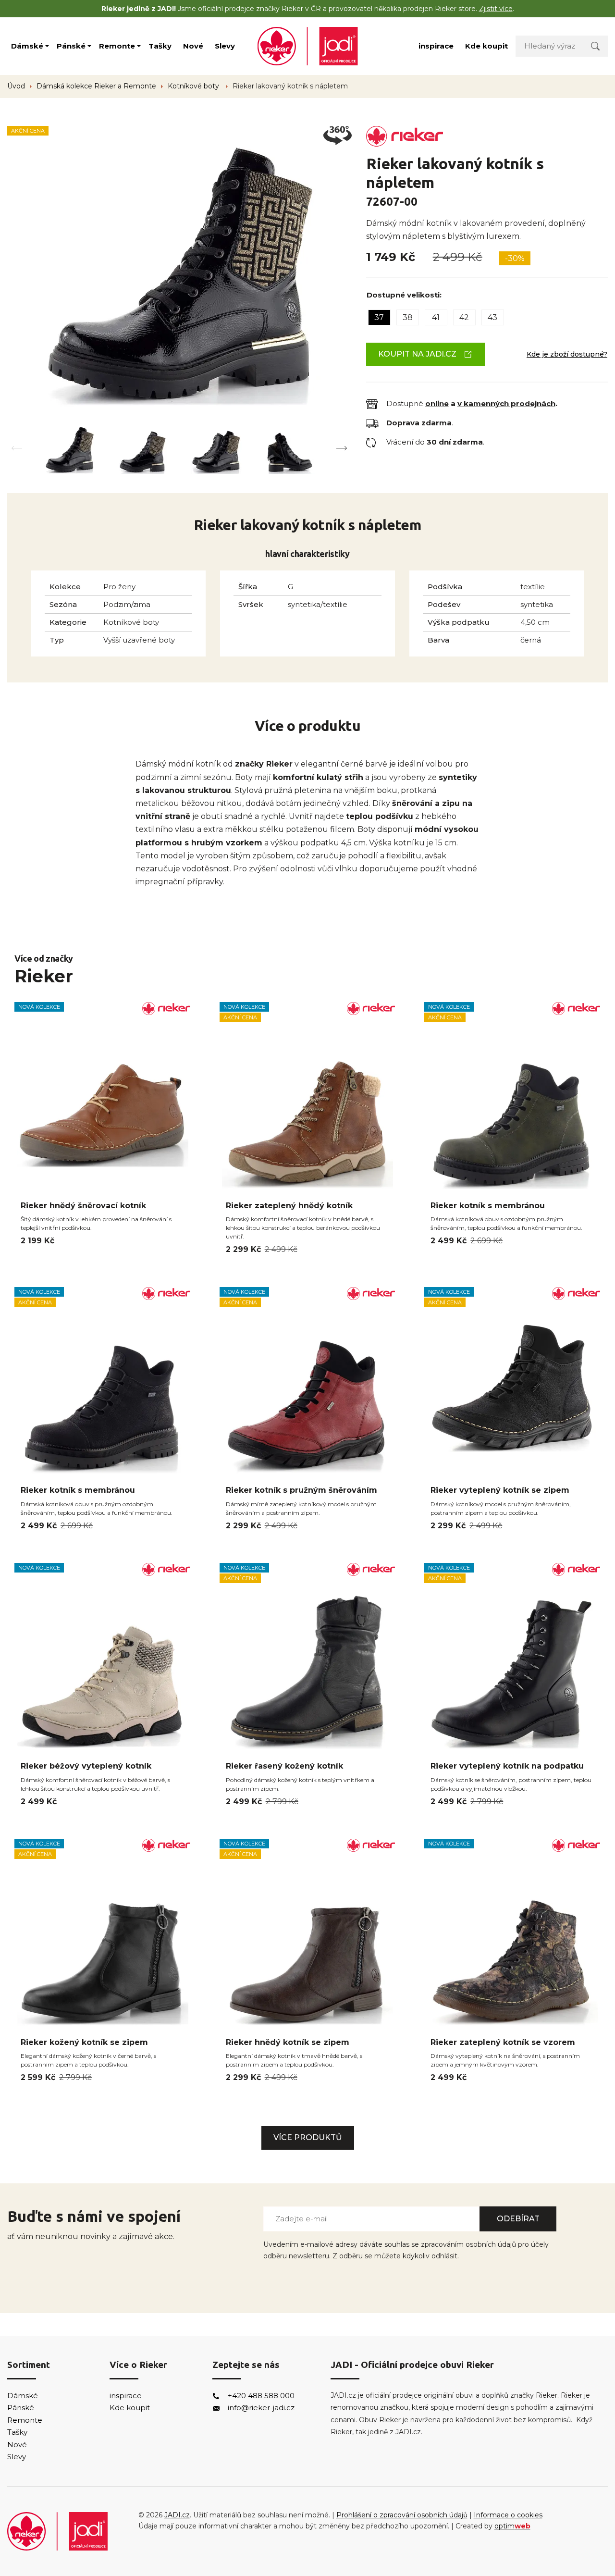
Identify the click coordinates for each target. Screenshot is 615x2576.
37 (379, 317)
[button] (342, 448)
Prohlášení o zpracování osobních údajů (402, 2515)
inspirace (436, 46)
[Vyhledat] (595, 46)
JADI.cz (177, 2515)
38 (408, 317)
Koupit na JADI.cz (417, 354)
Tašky (160, 46)
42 (464, 317)
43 (492, 317)
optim (512, 2526)
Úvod (16, 86)
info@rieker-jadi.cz (261, 2408)
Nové (193, 46)
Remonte (117, 46)
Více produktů (308, 2137)
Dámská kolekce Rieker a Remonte (96, 86)
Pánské (71, 46)
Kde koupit (486, 46)
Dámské (27, 46)
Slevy (225, 46)
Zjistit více (496, 9)
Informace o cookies (508, 2515)
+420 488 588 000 (261, 2396)
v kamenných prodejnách (506, 403)
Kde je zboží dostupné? (567, 354)
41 (436, 317)
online (437, 403)
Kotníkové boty (194, 86)
